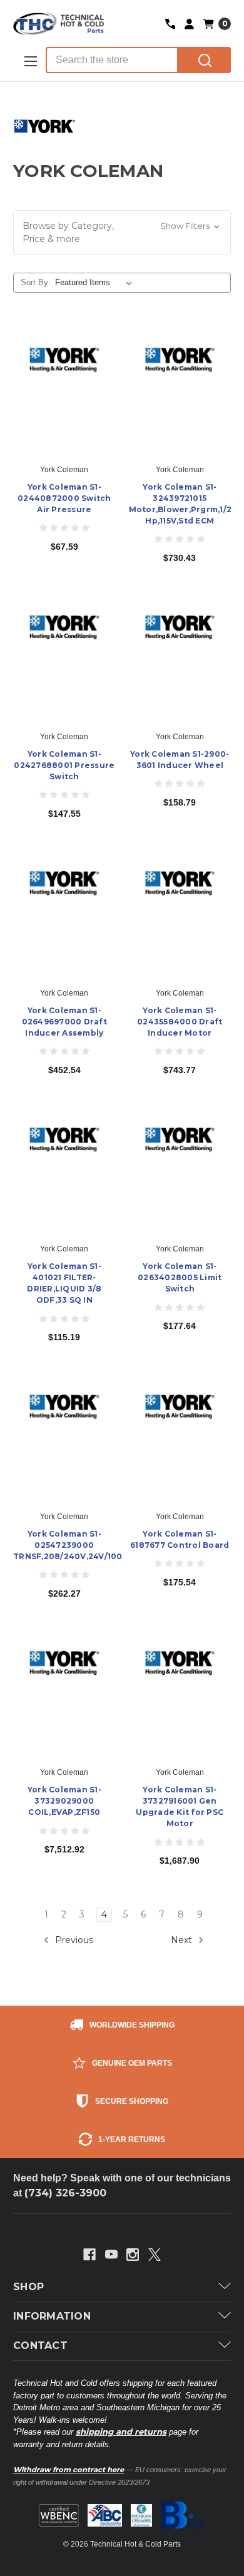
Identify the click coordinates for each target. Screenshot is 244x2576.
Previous (73, 1940)
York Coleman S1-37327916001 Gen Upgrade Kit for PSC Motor (180, 1806)
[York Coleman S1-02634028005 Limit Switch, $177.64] (180, 1170)
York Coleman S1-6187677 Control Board (180, 1539)
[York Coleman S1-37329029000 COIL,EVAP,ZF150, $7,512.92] (64, 1694)
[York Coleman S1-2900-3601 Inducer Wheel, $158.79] (180, 658)
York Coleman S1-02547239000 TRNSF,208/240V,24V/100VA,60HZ (64, 1545)
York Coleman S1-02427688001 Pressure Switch (64, 765)
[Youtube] (111, 2255)
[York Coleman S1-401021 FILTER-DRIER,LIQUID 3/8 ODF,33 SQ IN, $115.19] (64, 1170)
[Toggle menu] (29, 61)
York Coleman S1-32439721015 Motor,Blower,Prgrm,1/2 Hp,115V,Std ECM (180, 504)
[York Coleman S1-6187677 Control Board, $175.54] (180, 1437)
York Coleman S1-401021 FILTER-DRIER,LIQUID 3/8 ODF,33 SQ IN (64, 1283)
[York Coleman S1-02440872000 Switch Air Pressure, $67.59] (64, 390)
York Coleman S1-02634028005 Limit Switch (180, 1277)
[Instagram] (133, 2255)
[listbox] (96, 283)
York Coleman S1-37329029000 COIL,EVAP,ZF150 (64, 1801)
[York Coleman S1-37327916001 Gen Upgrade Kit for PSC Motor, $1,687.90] (180, 1694)
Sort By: (36, 282)
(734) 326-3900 (65, 2193)
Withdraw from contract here (69, 2470)
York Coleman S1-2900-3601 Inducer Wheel (180, 760)
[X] (155, 2255)
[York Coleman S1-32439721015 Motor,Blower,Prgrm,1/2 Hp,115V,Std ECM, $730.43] (180, 390)
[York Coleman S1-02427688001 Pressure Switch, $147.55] (64, 658)
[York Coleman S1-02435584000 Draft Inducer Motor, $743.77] (180, 914)
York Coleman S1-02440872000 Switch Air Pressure (64, 498)
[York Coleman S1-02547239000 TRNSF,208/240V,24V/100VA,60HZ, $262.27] (64, 1437)
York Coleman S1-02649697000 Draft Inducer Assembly (64, 1022)
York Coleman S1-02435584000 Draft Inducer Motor (180, 1022)
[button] (122, 233)
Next (183, 1940)
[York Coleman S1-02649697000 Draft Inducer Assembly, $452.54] (64, 914)
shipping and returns (121, 2432)
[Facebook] (89, 2255)
